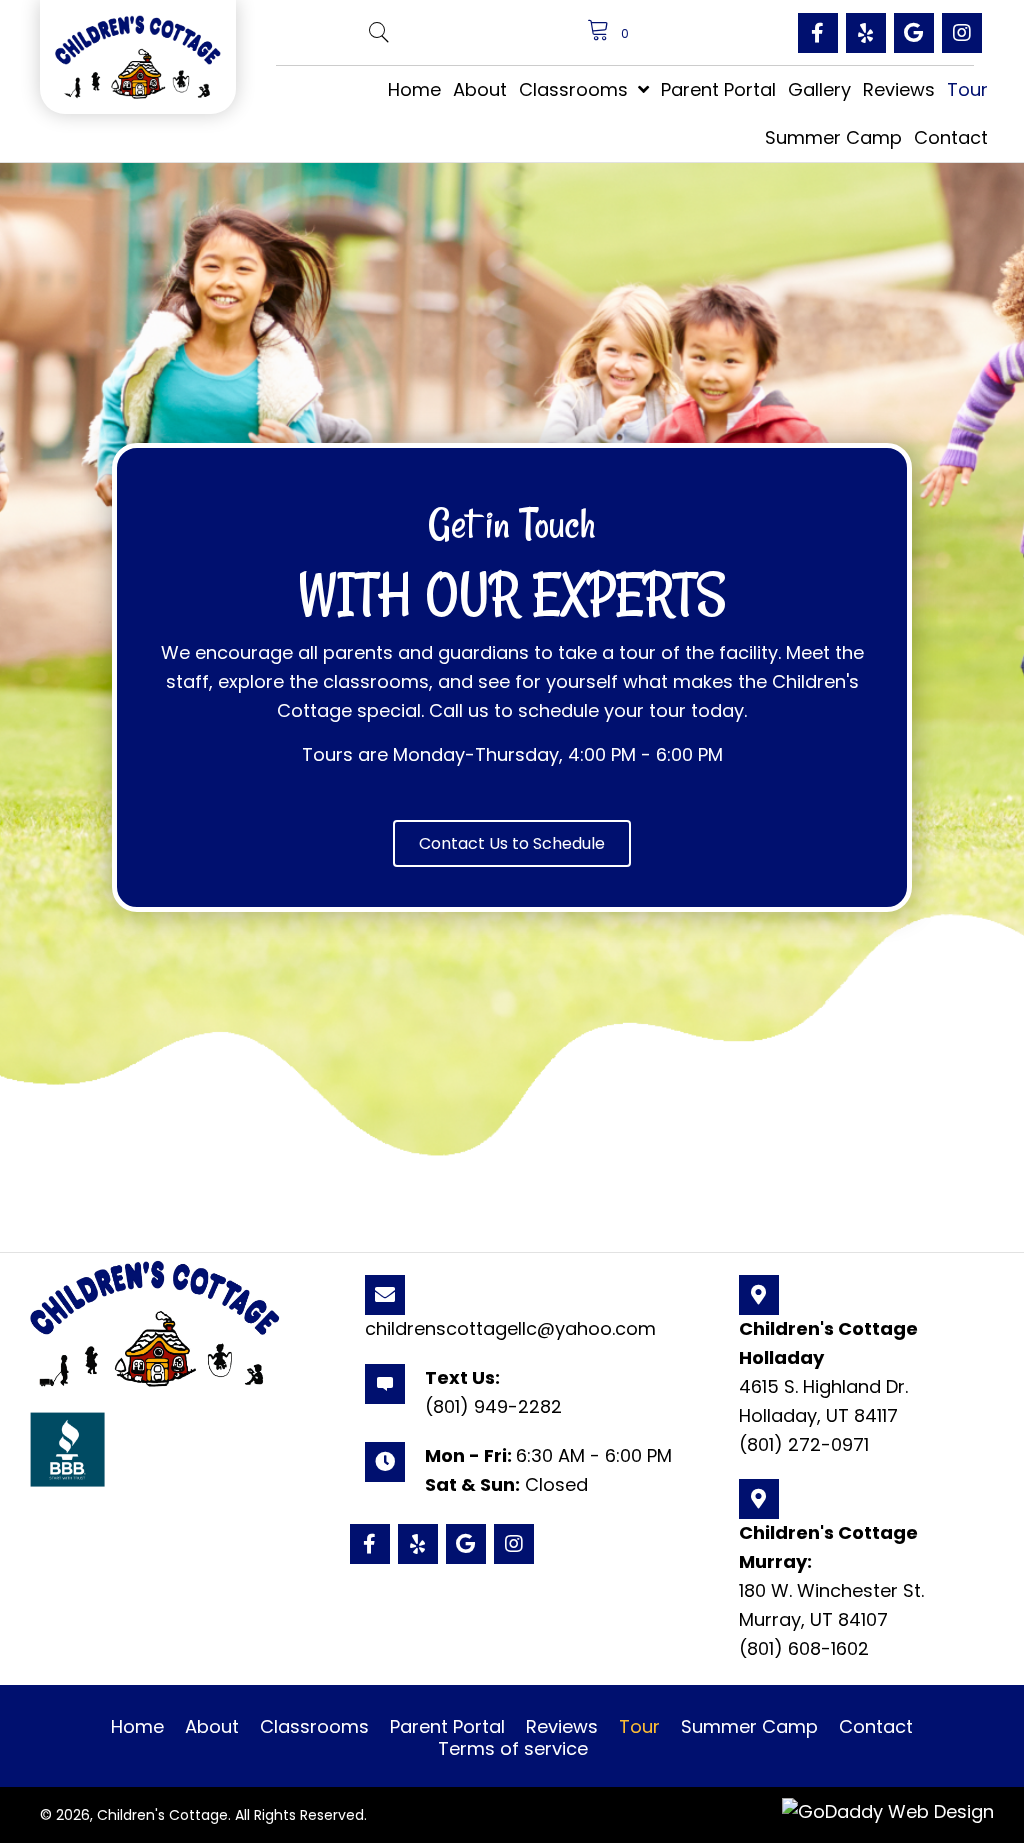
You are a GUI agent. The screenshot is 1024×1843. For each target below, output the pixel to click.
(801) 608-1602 (804, 1648)
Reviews (562, 1727)
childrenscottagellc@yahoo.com (510, 1328)
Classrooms (314, 1727)
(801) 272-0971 (804, 1444)
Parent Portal (447, 1727)
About (212, 1727)
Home (137, 1727)
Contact (876, 1727)
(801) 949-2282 (493, 1406)
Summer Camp (749, 1727)
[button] (818, 33)
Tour (639, 1727)
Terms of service (513, 1749)
